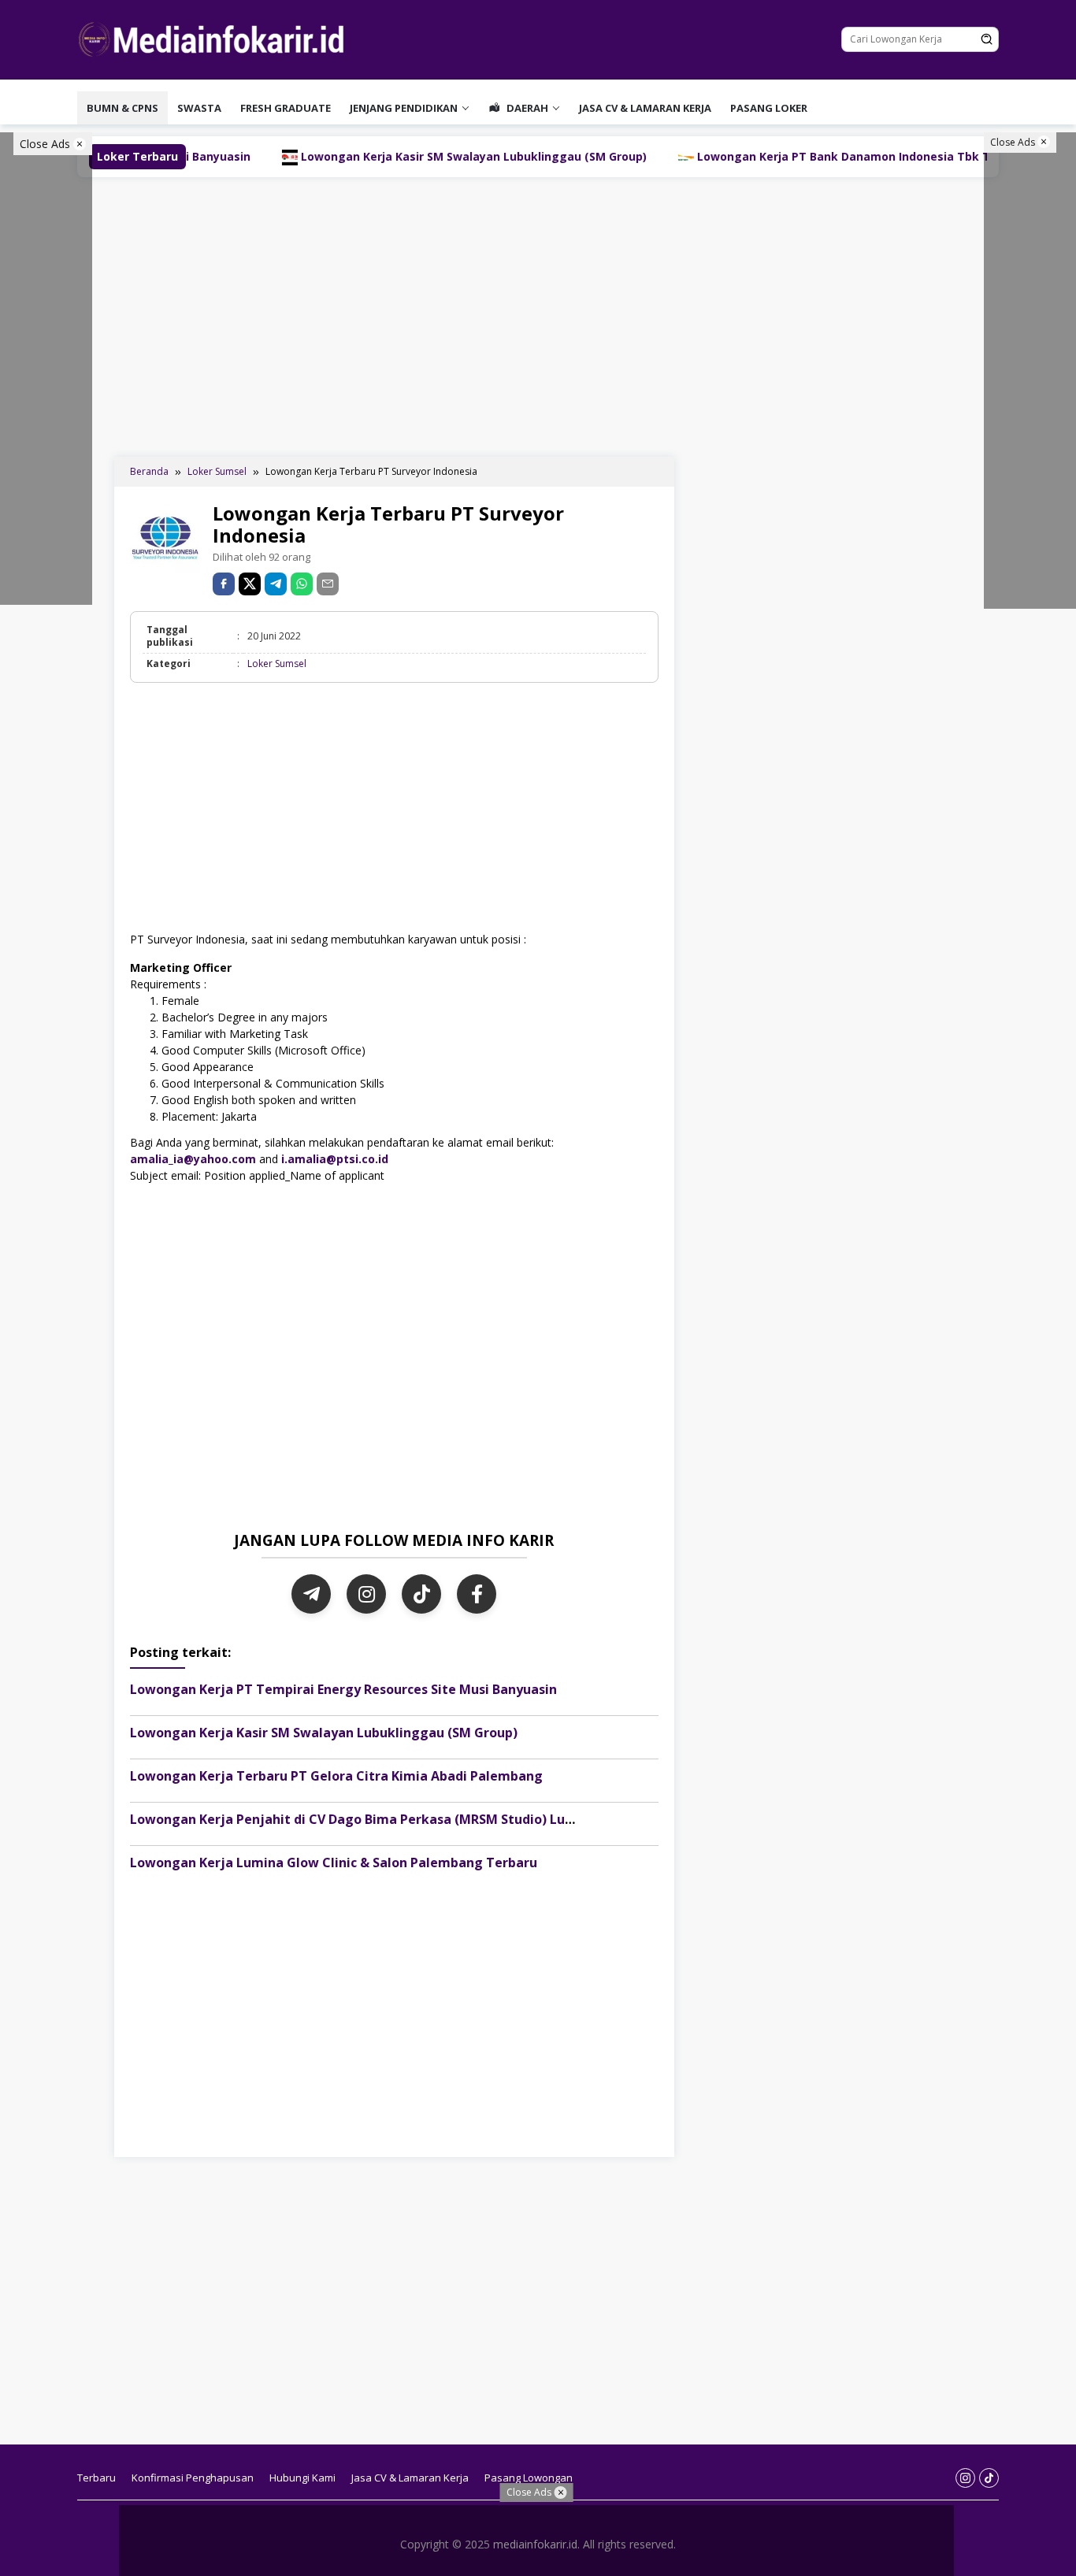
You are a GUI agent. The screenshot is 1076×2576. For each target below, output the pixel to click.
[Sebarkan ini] (224, 584)
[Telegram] (276, 584)
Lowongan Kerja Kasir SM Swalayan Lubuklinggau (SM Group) (386, 156)
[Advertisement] (538, 315)
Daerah (526, 108)
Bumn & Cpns (122, 108)
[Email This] (328, 584)
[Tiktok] (989, 2478)
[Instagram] (366, 1594)
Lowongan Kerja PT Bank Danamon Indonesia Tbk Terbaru (774, 156)
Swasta (199, 108)
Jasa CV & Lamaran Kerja (645, 108)
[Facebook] (477, 1594)
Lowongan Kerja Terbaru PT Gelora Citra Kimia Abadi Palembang (336, 1776)
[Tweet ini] (250, 584)
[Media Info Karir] (215, 38)
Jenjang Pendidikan (404, 108)
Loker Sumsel (277, 663)
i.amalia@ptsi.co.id (335, 1159)
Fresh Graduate (286, 108)
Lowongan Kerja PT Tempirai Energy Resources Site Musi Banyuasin (343, 1689)
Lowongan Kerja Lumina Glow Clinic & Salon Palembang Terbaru (334, 1863)
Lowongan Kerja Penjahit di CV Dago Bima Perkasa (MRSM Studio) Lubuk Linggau (387, 1819)
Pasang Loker (769, 108)
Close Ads (46, 144)
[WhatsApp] (302, 584)
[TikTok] (421, 1594)
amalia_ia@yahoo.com (193, 1159)
